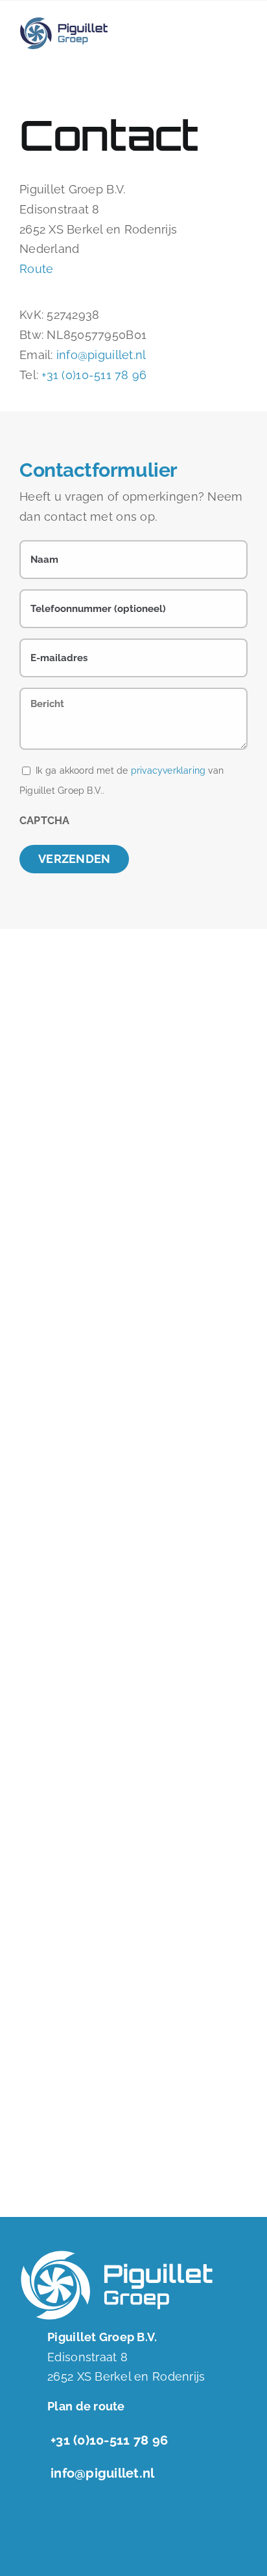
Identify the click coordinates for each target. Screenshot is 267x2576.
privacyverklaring (168, 770)
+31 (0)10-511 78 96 (94, 375)
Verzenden (74, 859)
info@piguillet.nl (101, 355)
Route (36, 269)
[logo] (64, 22)
